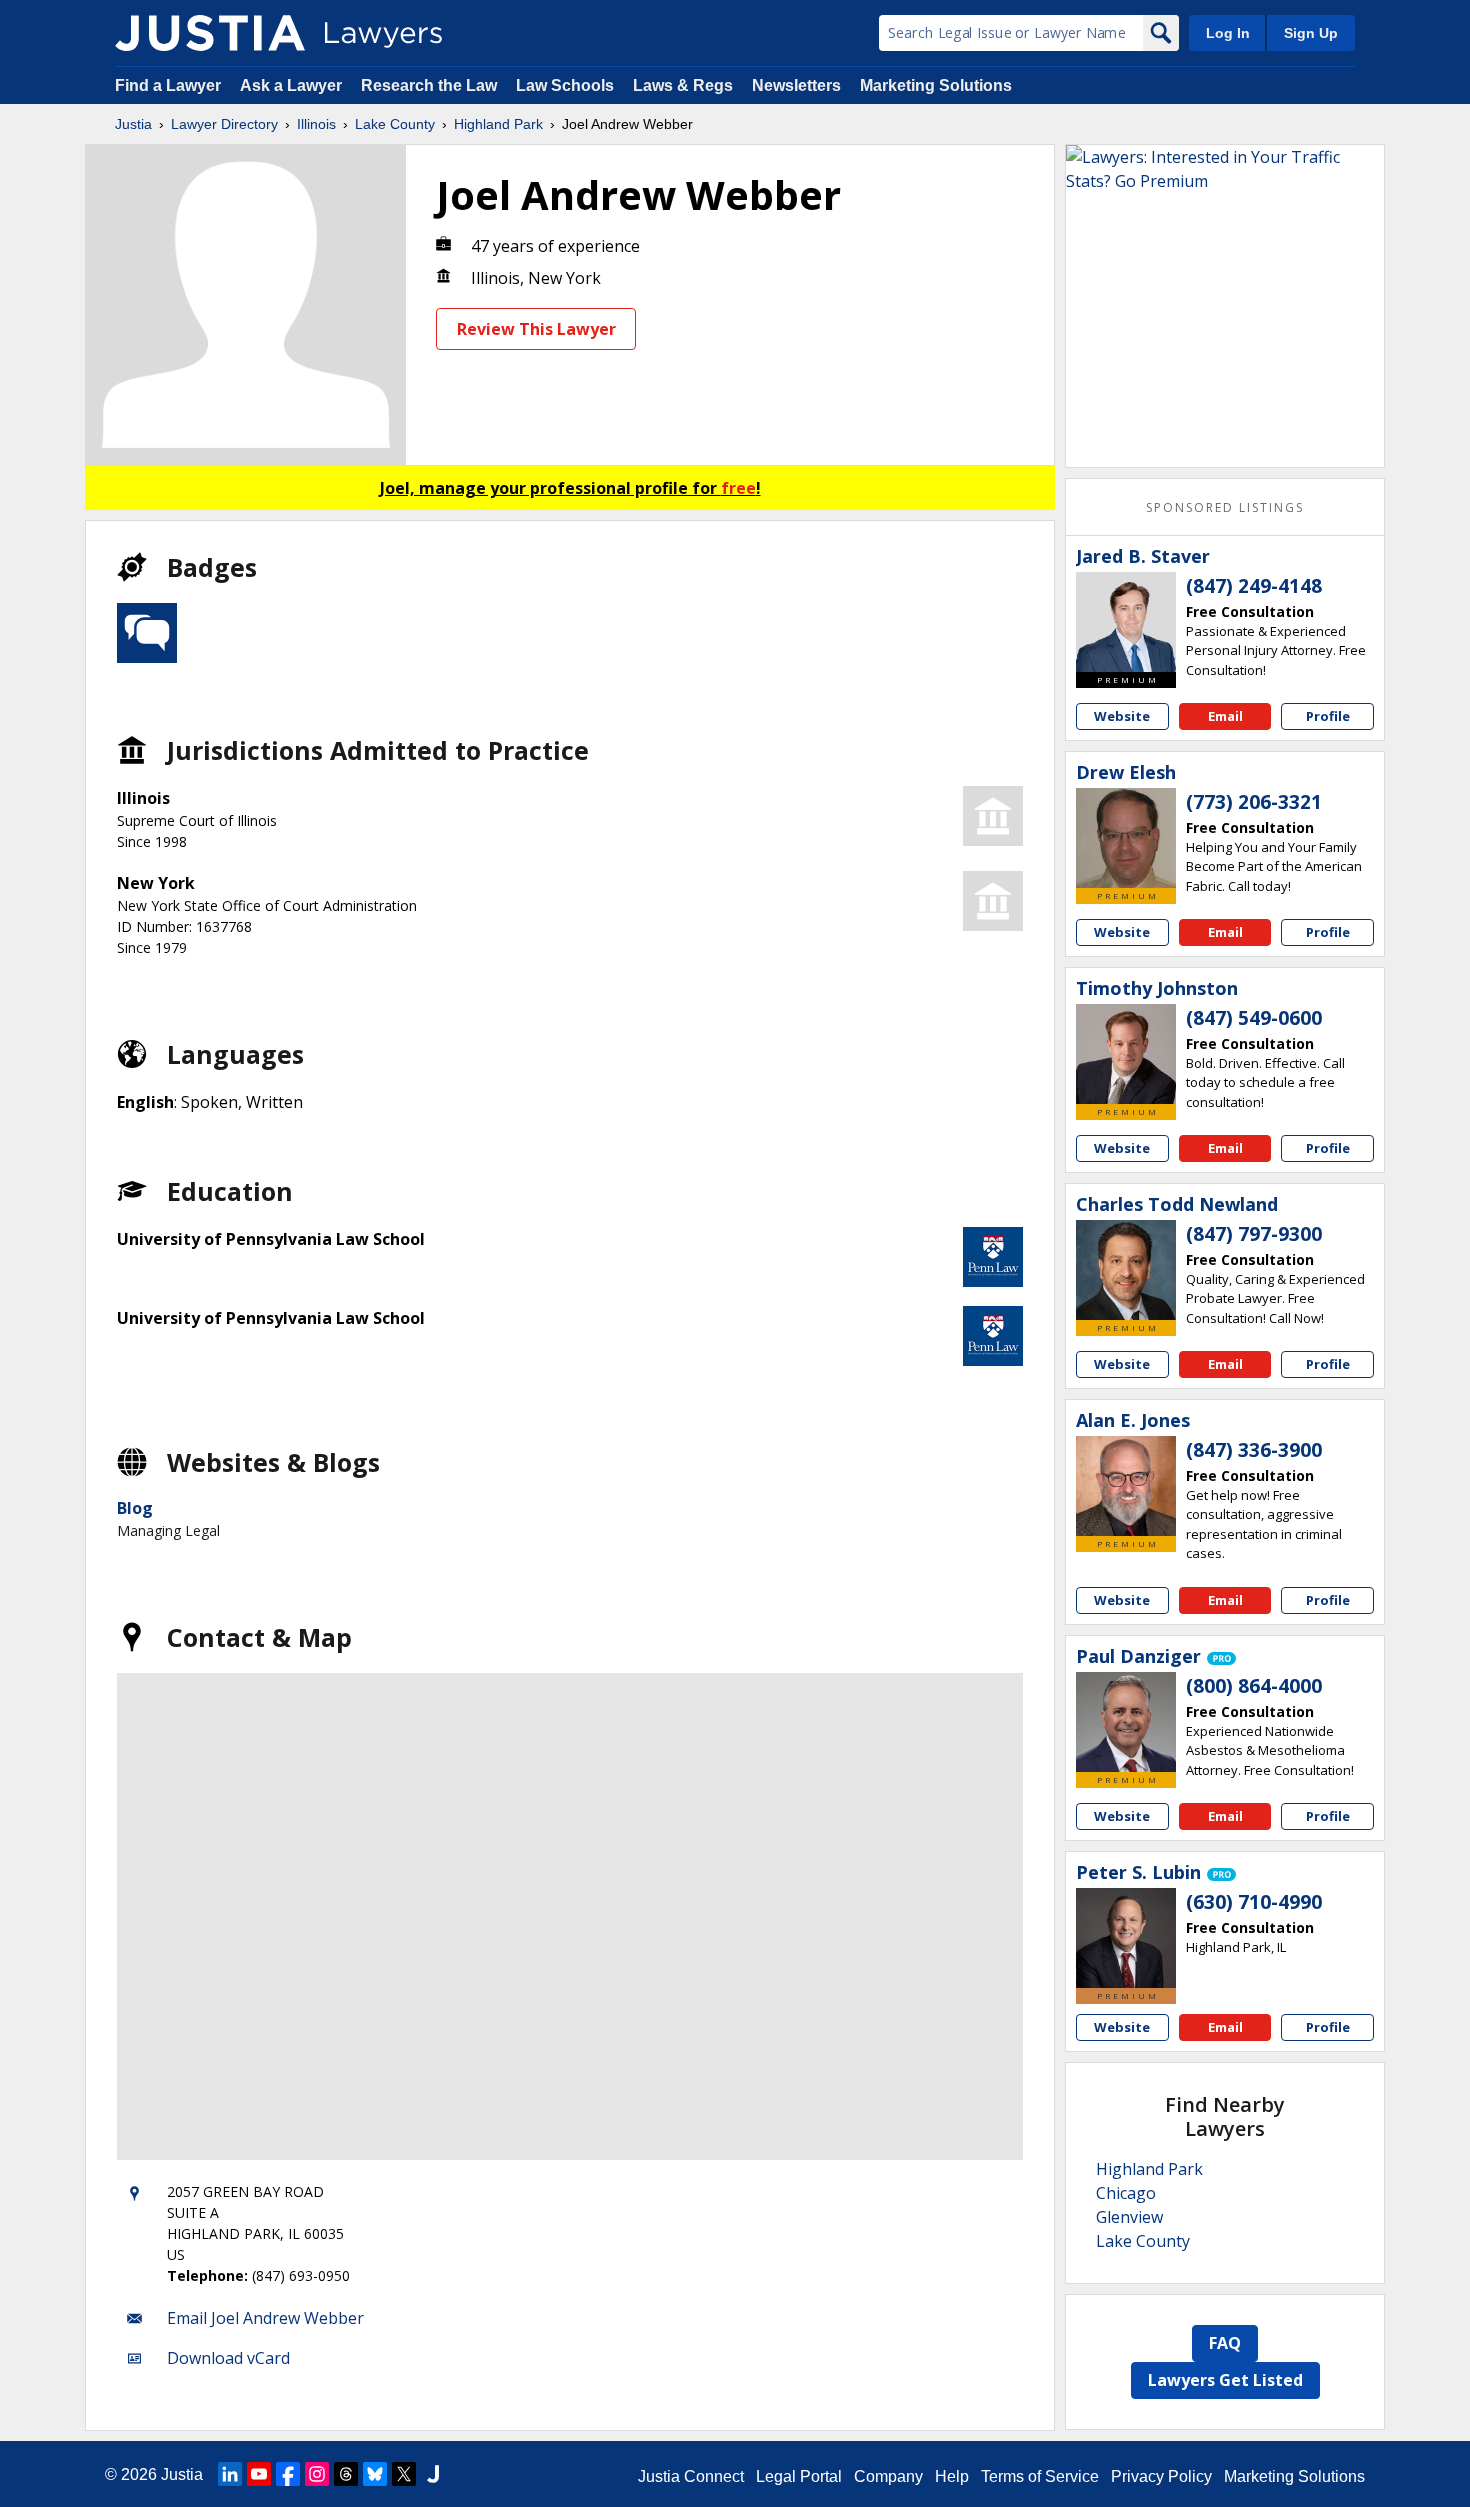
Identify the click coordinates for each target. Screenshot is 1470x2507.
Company (888, 2476)
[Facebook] (288, 2474)
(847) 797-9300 (1254, 1234)
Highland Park (498, 124)
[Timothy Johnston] (1126, 1054)
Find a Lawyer (168, 85)
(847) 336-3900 (1254, 1450)
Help (952, 2476)
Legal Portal (799, 2476)
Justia (133, 124)
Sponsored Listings (1225, 507)
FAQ (1225, 2343)
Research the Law (429, 85)
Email (1225, 716)
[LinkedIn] (230, 2474)
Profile (1328, 716)
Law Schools (565, 85)
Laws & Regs (683, 85)
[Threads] (346, 2474)
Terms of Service (1040, 2476)
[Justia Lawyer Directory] (210, 33)
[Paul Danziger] (1126, 1722)
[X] (404, 2474)
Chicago (1126, 2193)
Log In (1228, 33)
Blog (135, 1508)
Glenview (1129, 2217)
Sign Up (1311, 33)
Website (1122, 716)
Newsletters (796, 85)
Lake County (395, 124)
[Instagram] (317, 2474)
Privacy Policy (1161, 2476)
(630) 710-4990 (1254, 1902)
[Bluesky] (375, 2474)
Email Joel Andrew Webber (265, 2318)
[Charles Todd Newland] (1126, 1270)
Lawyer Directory (224, 124)
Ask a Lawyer (293, 85)
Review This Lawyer (536, 329)
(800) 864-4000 (1254, 1686)
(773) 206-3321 (1254, 802)
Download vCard (228, 2358)
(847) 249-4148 (1254, 586)
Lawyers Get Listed (1225, 2380)
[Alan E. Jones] (1126, 1486)
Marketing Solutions (936, 85)
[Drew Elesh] (1126, 838)
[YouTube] (259, 2474)
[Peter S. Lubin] (1126, 1938)
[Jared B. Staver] (1126, 622)
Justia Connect (691, 2476)
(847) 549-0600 (1254, 1018)
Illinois (316, 124)
